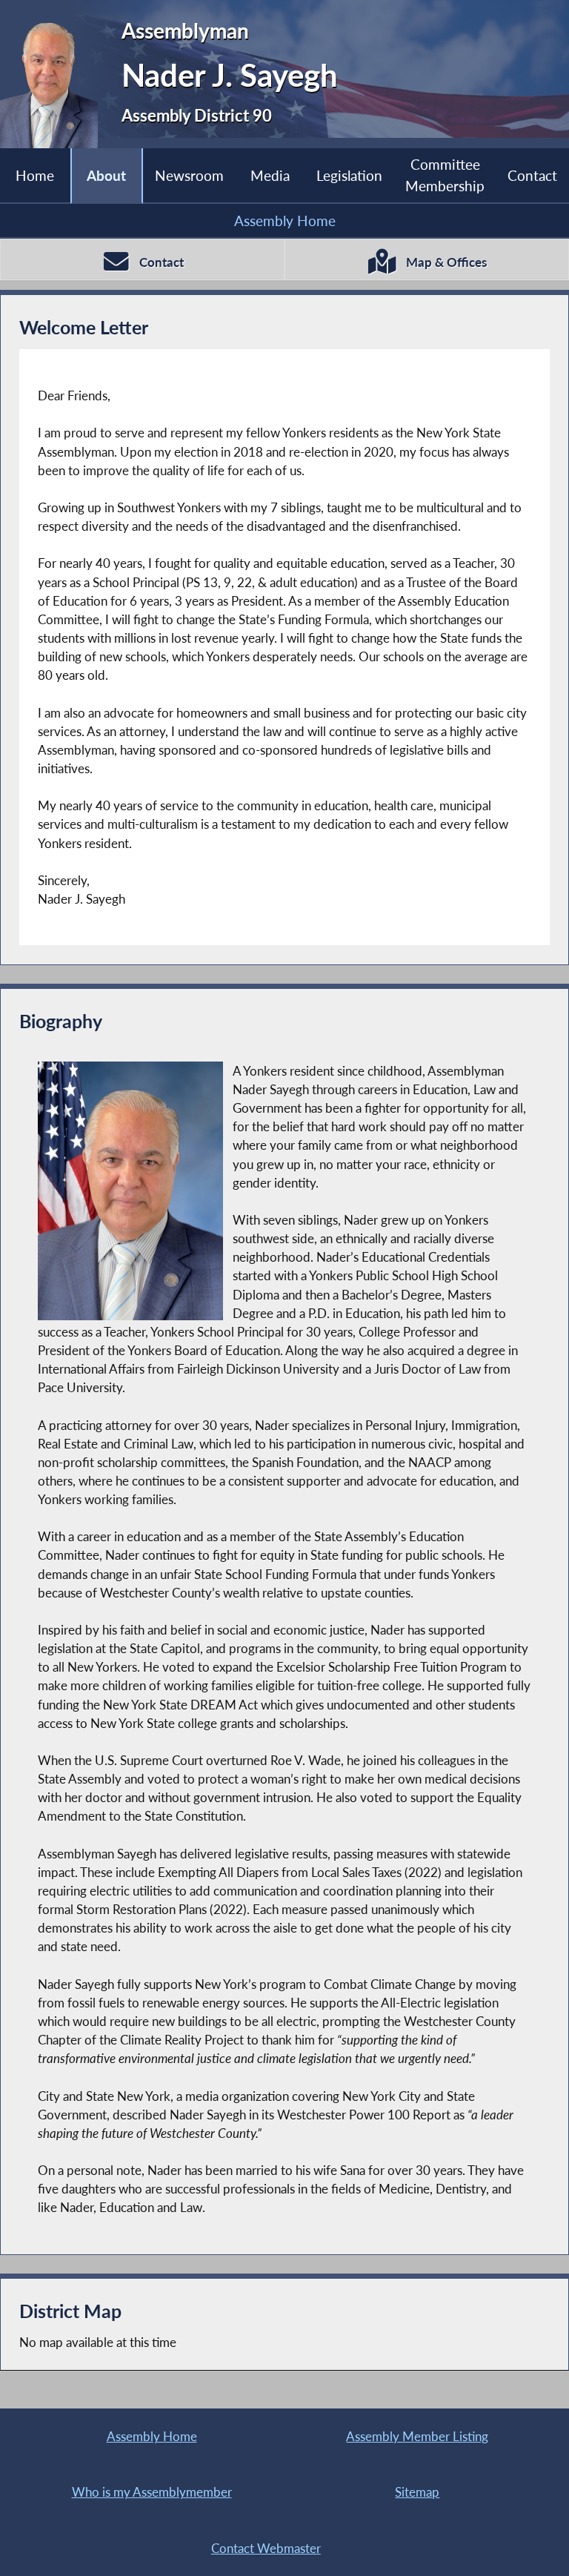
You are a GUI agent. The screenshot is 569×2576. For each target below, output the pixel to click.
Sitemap (417, 2492)
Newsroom (189, 175)
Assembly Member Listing (417, 2436)
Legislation (349, 175)
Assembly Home (285, 221)
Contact (532, 175)
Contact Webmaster (266, 2548)
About (106, 175)
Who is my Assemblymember (152, 2492)
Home (35, 175)
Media (270, 175)
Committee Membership (445, 175)
